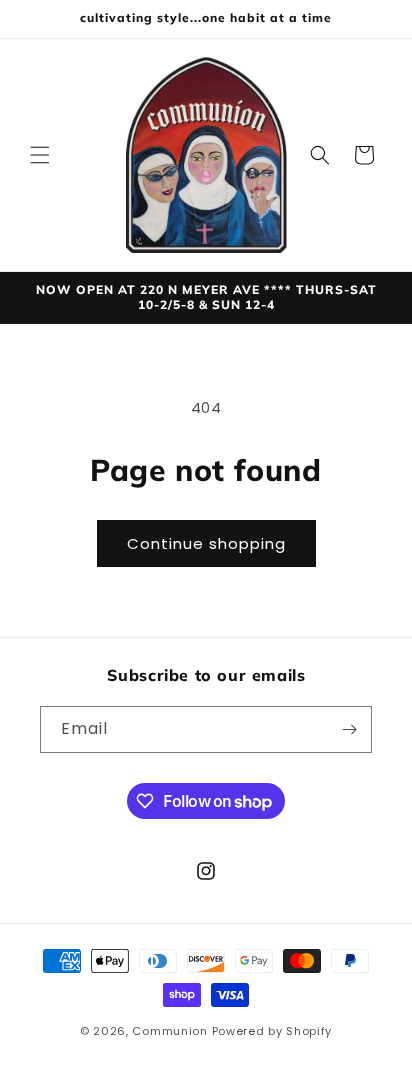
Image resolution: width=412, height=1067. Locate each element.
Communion (169, 1031)
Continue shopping (206, 543)
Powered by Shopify (272, 1031)
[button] (40, 155)
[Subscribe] (349, 729)
